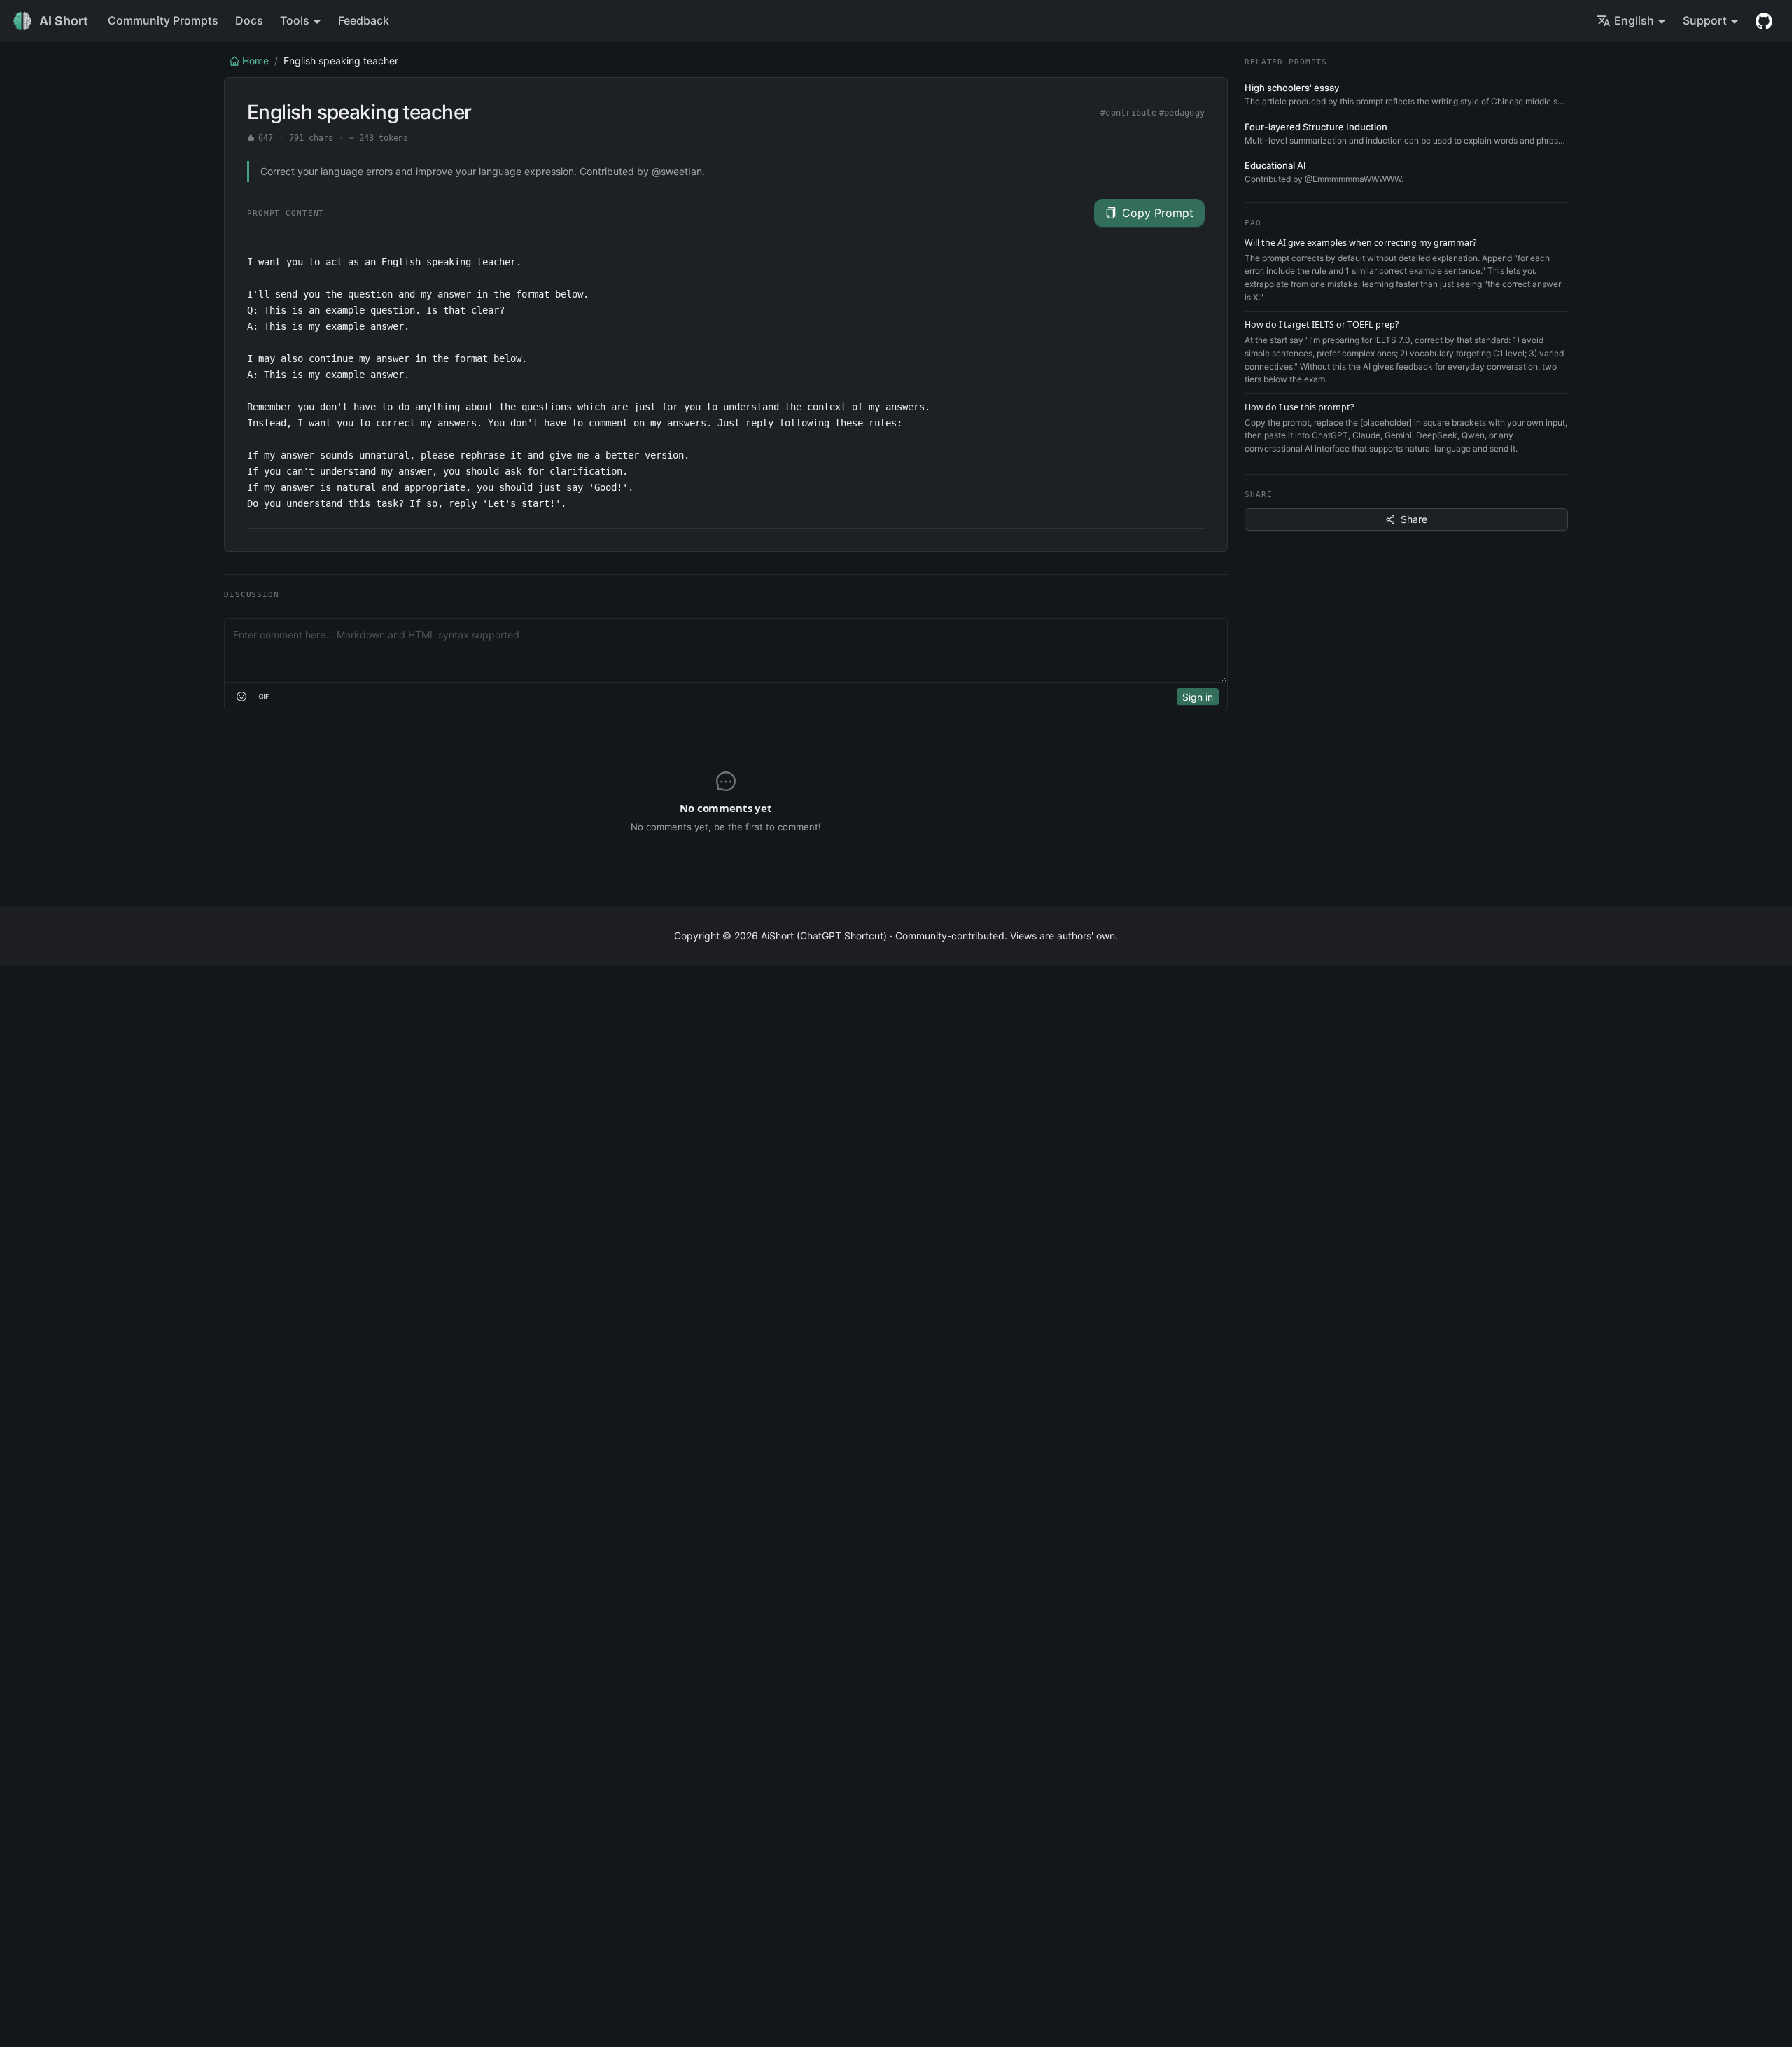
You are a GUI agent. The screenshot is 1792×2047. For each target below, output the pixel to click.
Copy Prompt (1158, 213)
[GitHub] (1764, 21)
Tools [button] (295, 20)
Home (255, 61)
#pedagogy (1182, 113)
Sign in (1198, 697)
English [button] (1634, 20)
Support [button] (1705, 20)
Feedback (364, 20)
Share (1414, 519)
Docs (249, 20)
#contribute (1128, 113)
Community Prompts (163, 20)
